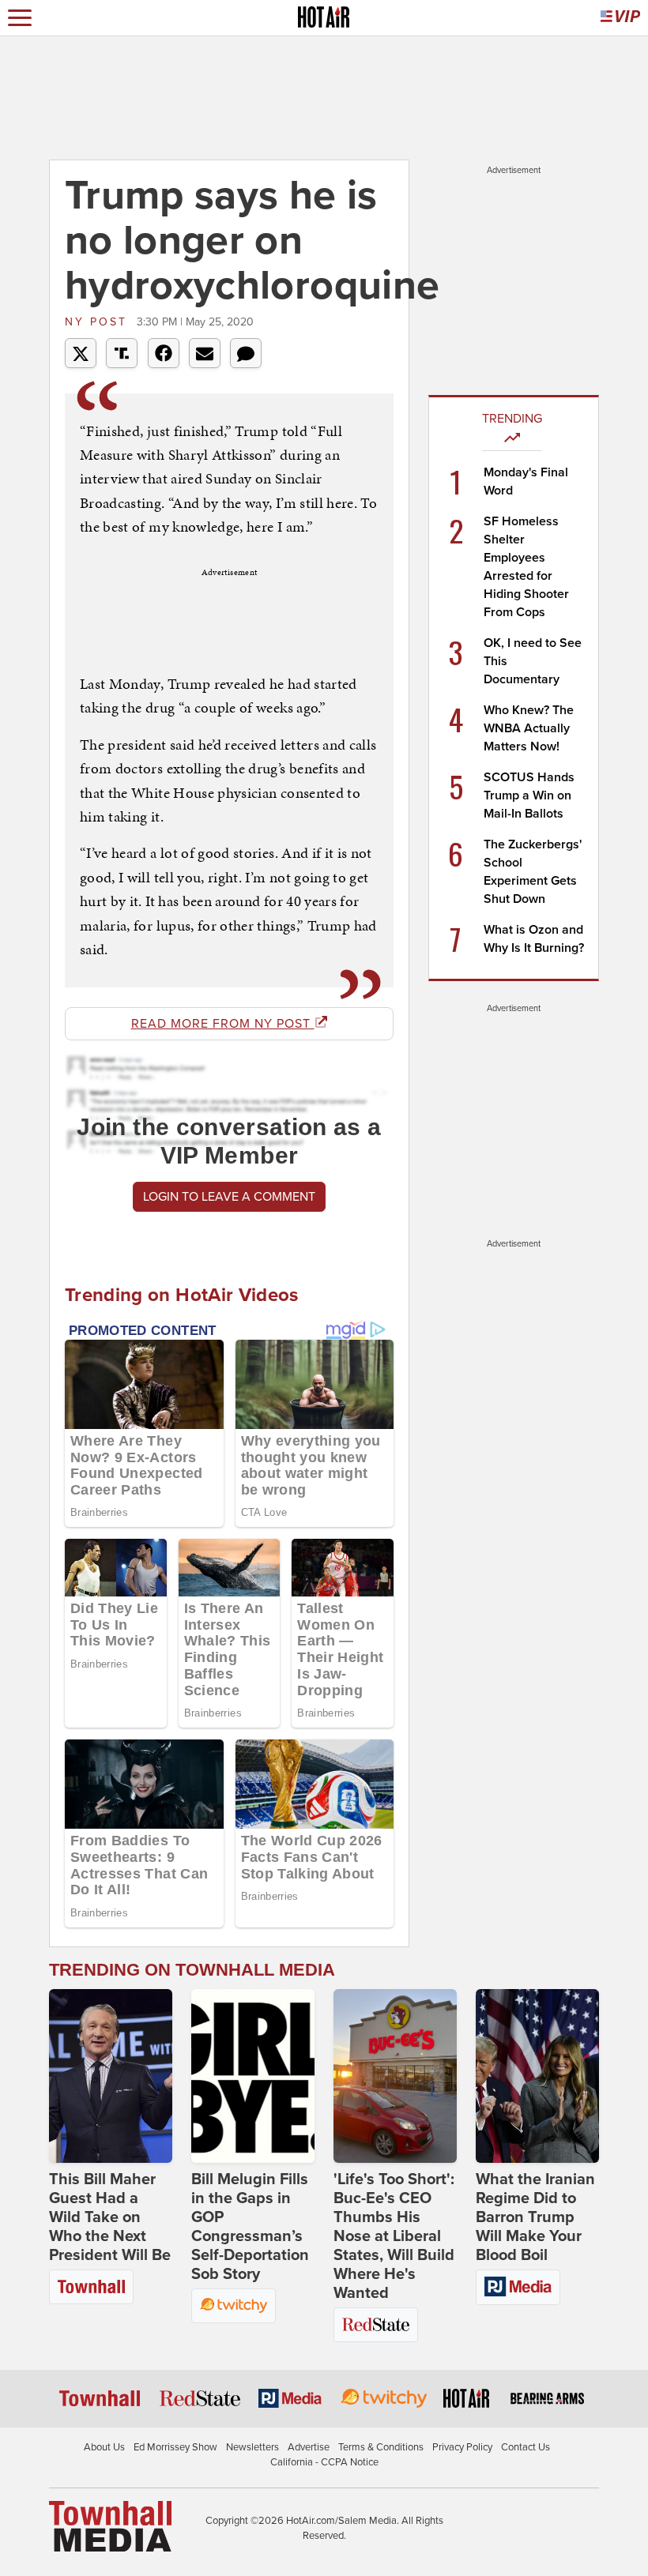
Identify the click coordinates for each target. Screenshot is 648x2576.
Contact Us (526, 2447)
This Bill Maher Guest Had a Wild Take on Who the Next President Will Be (110, 2217)
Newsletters (252, 2447)
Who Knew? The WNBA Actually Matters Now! (529, 728)
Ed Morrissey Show (175, 2447)
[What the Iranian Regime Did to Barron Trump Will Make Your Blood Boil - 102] (537, 2076)
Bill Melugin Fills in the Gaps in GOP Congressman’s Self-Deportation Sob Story (250, 2227)
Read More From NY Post (223, 1024)
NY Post (99, 322)
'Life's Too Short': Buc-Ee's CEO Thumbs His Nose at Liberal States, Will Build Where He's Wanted (394, 2236)
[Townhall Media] (110, 2525)
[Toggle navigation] (20, 18)
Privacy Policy (462, 2447)
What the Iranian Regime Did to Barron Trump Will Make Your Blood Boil (535, 2217)
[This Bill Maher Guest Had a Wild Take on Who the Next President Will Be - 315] (111, 2076)
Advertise (309, 2447)
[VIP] (620, 18)
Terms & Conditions (381, 2447)
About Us (104, 2447)
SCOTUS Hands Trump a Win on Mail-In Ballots (529, 795)
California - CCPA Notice (324, 2462)
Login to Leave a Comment (229, 1197)
